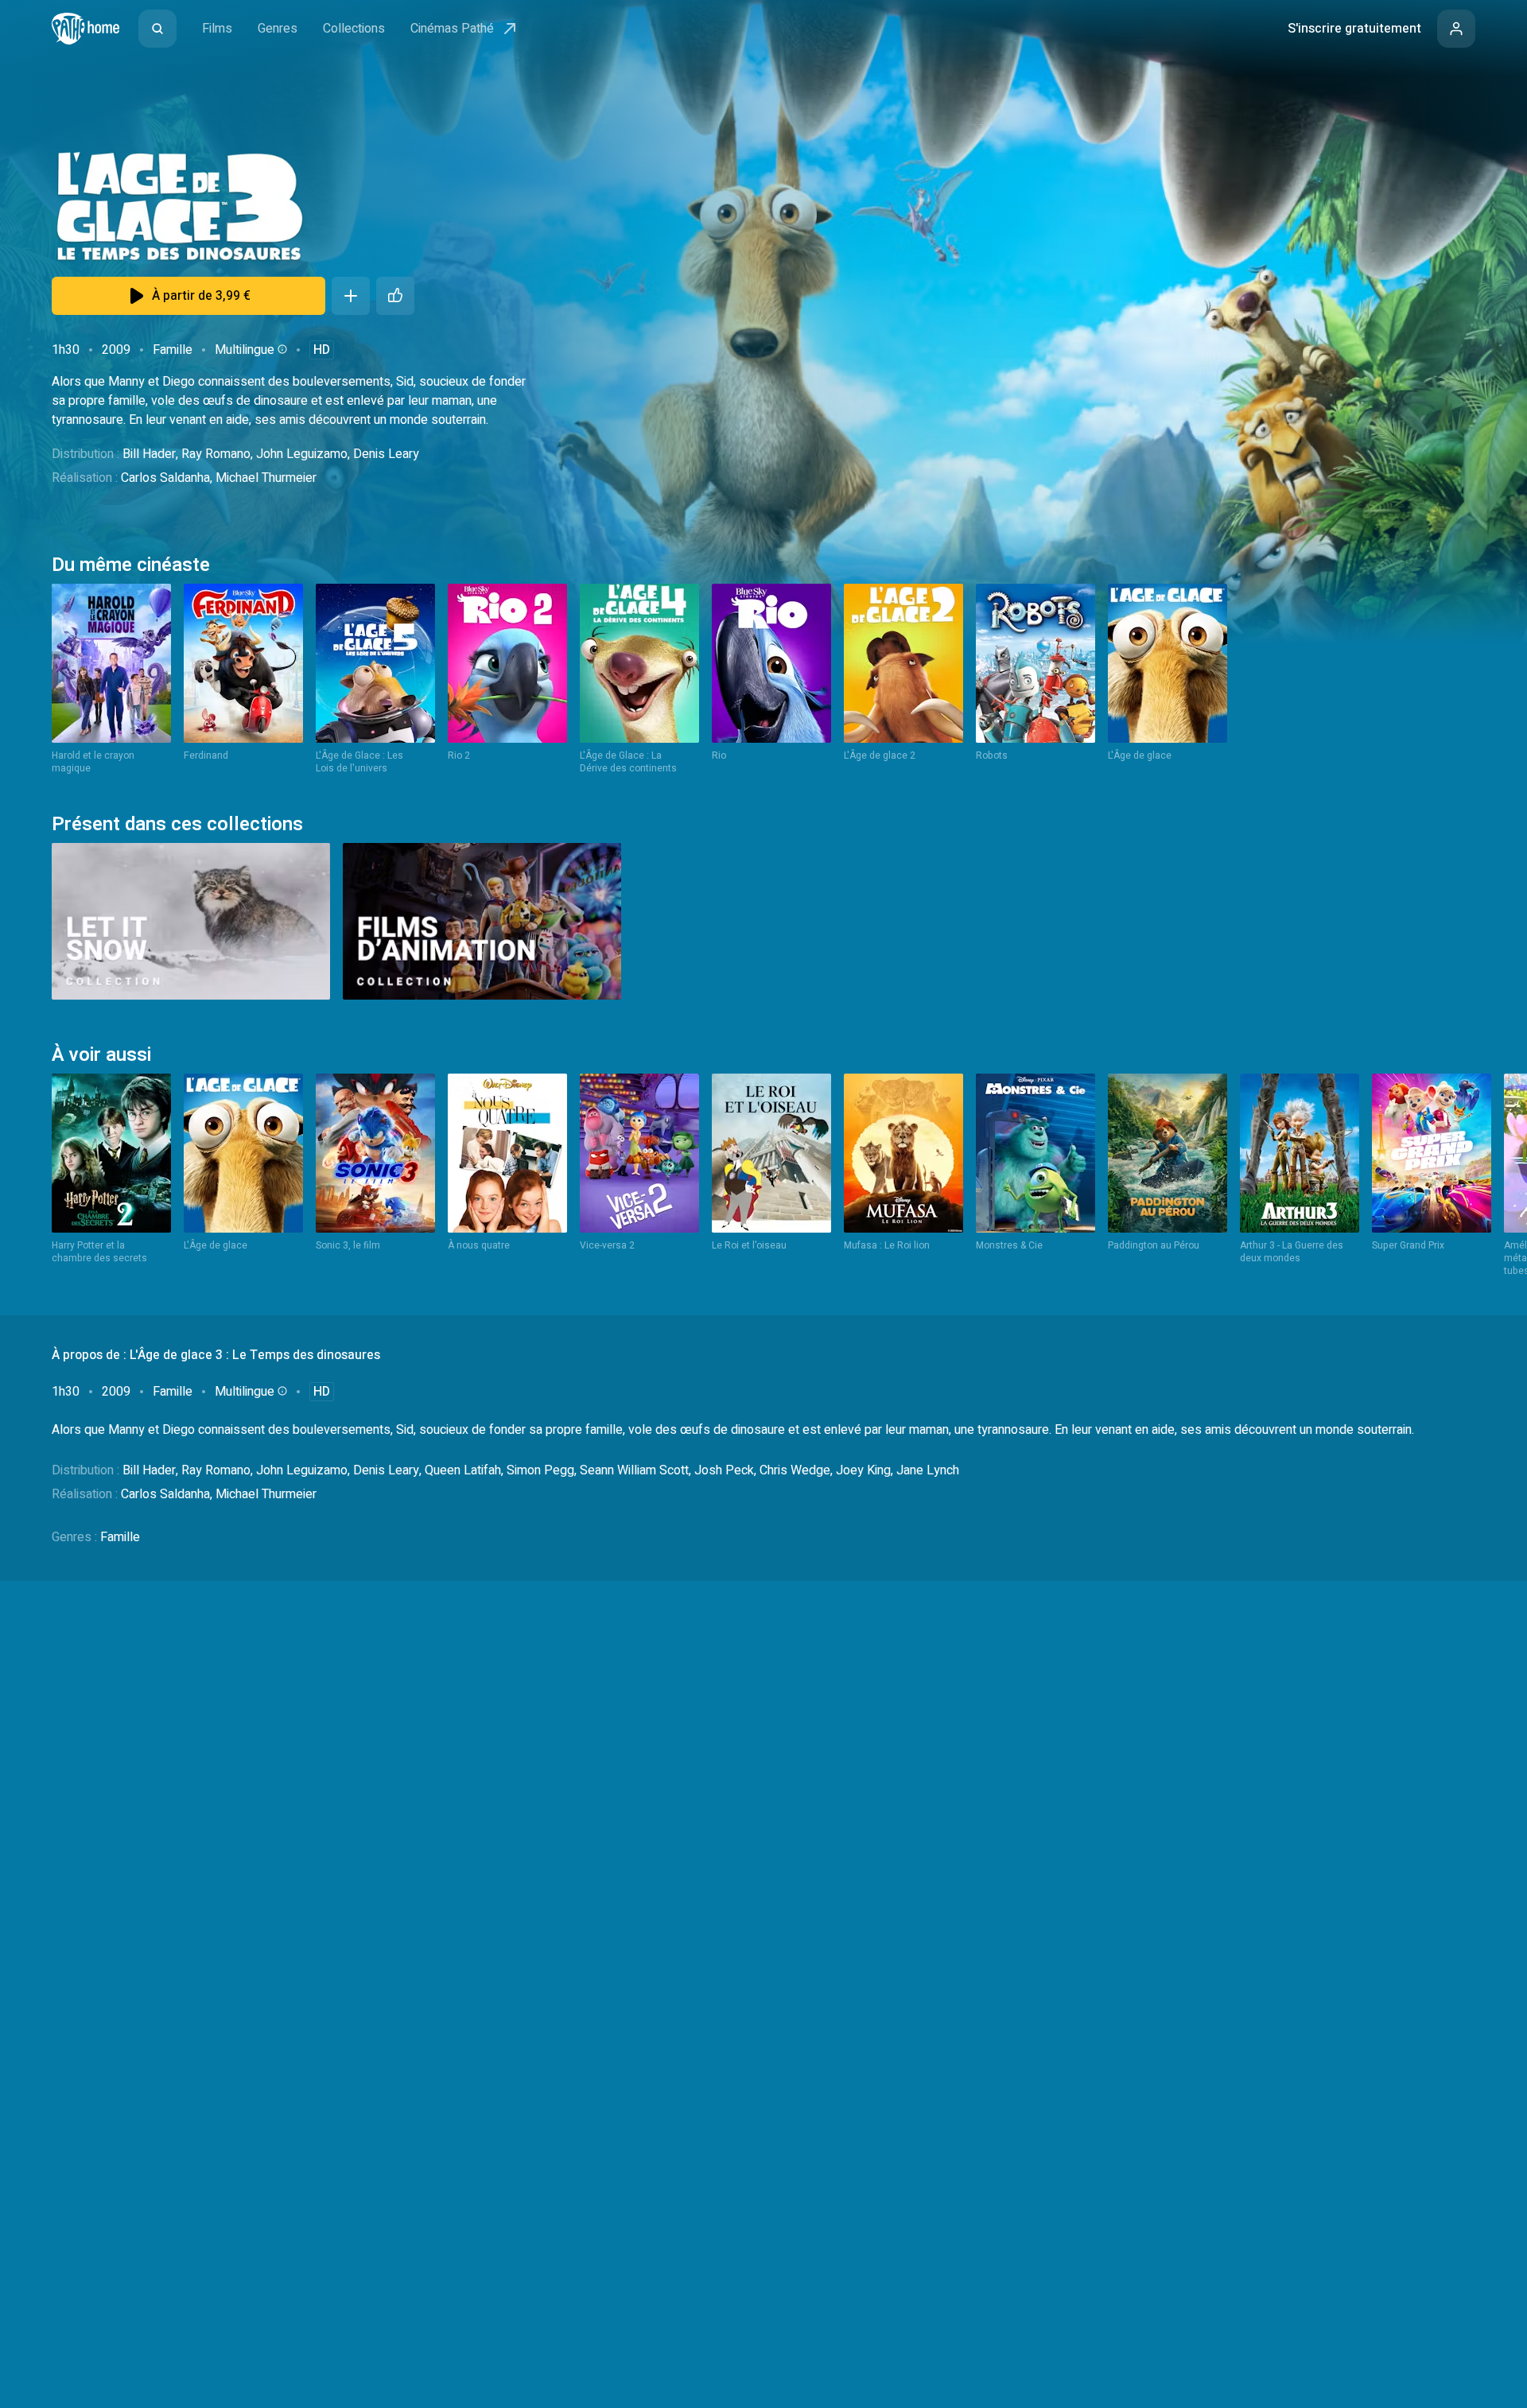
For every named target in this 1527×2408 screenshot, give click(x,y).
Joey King (863, 1470)
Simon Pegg (540, 1470)
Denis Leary (386, 454)
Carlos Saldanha (165, 478)
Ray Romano (216, 454)
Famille (173, 350)
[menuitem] (157, 29)
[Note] (395, 296)
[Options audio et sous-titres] (281, 349)
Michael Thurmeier (266, 478)
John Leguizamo (302, 454)
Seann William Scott (634, 1470)
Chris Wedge (795, 1470)
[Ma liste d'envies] (351, 296)
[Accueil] (85, 29)
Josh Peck (724, 1470)
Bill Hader (149, 454)
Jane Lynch (928, 1470)
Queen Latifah (463, 1470)
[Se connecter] (1456, 29)
